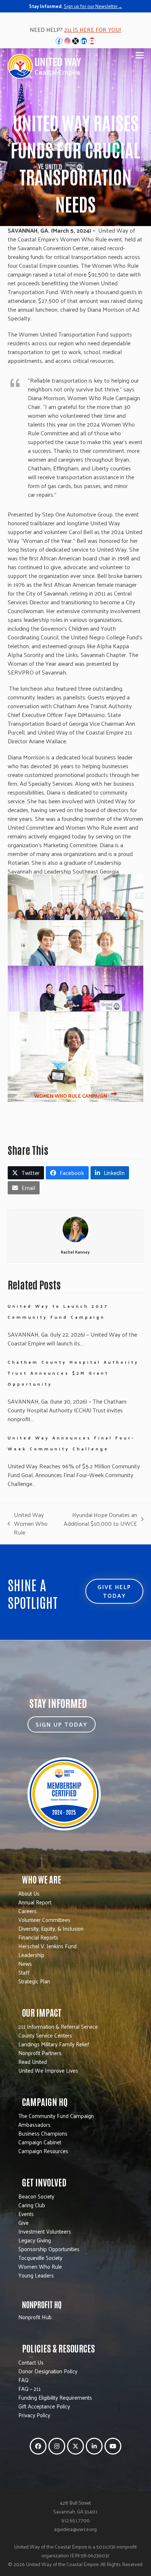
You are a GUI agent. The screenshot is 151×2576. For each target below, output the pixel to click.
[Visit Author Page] (75, 1229)
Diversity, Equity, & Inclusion (51, 1928)
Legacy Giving (35, 2240)
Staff (24, 1972)
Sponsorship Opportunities (49, 2249)
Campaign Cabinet (40, 2142)
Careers (27, 1911)
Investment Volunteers (45, 2231)
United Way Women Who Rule (28, 1524)
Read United (33, 2061)
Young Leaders (36, 2275)
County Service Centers (45, 2035)
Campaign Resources (43, 2151)
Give (23, 2222)
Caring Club (32, 2205)
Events (26, 2214)
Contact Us (31, 2362)
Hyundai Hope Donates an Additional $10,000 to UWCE (100, 1519)
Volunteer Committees (44, 1920)
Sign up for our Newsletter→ (93, 6)
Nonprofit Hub (35, 2317)
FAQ (23, 2380)
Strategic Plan (34, 1981)
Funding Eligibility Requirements (55, 2397)
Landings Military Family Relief (54, 2044)
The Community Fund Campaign (56, 2116)
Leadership (31, 1955)
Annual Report (35, 1902)
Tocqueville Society (40, 2258)
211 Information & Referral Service (58, 2026)
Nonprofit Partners (40, 2053)
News (25, 1963)
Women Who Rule (40, 2266)
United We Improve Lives (48, 2070)
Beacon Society (36, 2196)
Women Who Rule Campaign (71, 1096)
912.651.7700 (75, 2520)
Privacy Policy (34, 2415)
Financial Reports (38, 1937)
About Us (29, 1893)
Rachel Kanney (75, 1252)
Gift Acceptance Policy (44, 2406)
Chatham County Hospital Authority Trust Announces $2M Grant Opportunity (73, 1373)
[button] (140, 55)
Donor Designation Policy (48, 2371)
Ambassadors (34, 2124)
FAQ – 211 (30, 2389)
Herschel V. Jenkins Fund (47, 1946)
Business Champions (43, 2133)
